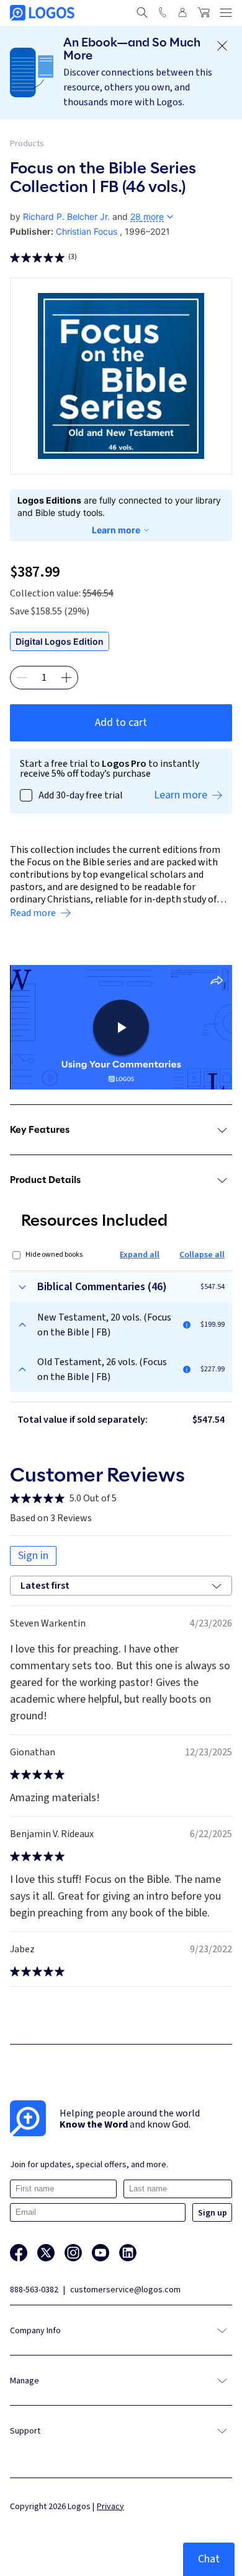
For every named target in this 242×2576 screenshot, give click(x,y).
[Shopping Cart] (204, 12)
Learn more (116, 530)
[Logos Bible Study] (42, 13)
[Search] (142, 12)
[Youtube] (101, 2253)
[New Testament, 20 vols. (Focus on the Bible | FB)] (187, 1325)
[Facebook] (19, 2253)
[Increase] (66, 678)
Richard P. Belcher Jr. (66, 216)
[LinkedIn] (128, 2253)
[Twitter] (46, 2253)
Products (27, 144)
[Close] (222, 46)
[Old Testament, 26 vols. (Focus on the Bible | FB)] (187, 1369)
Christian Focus (87, 231)
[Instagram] (73, 2253)
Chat (209, 2559)
